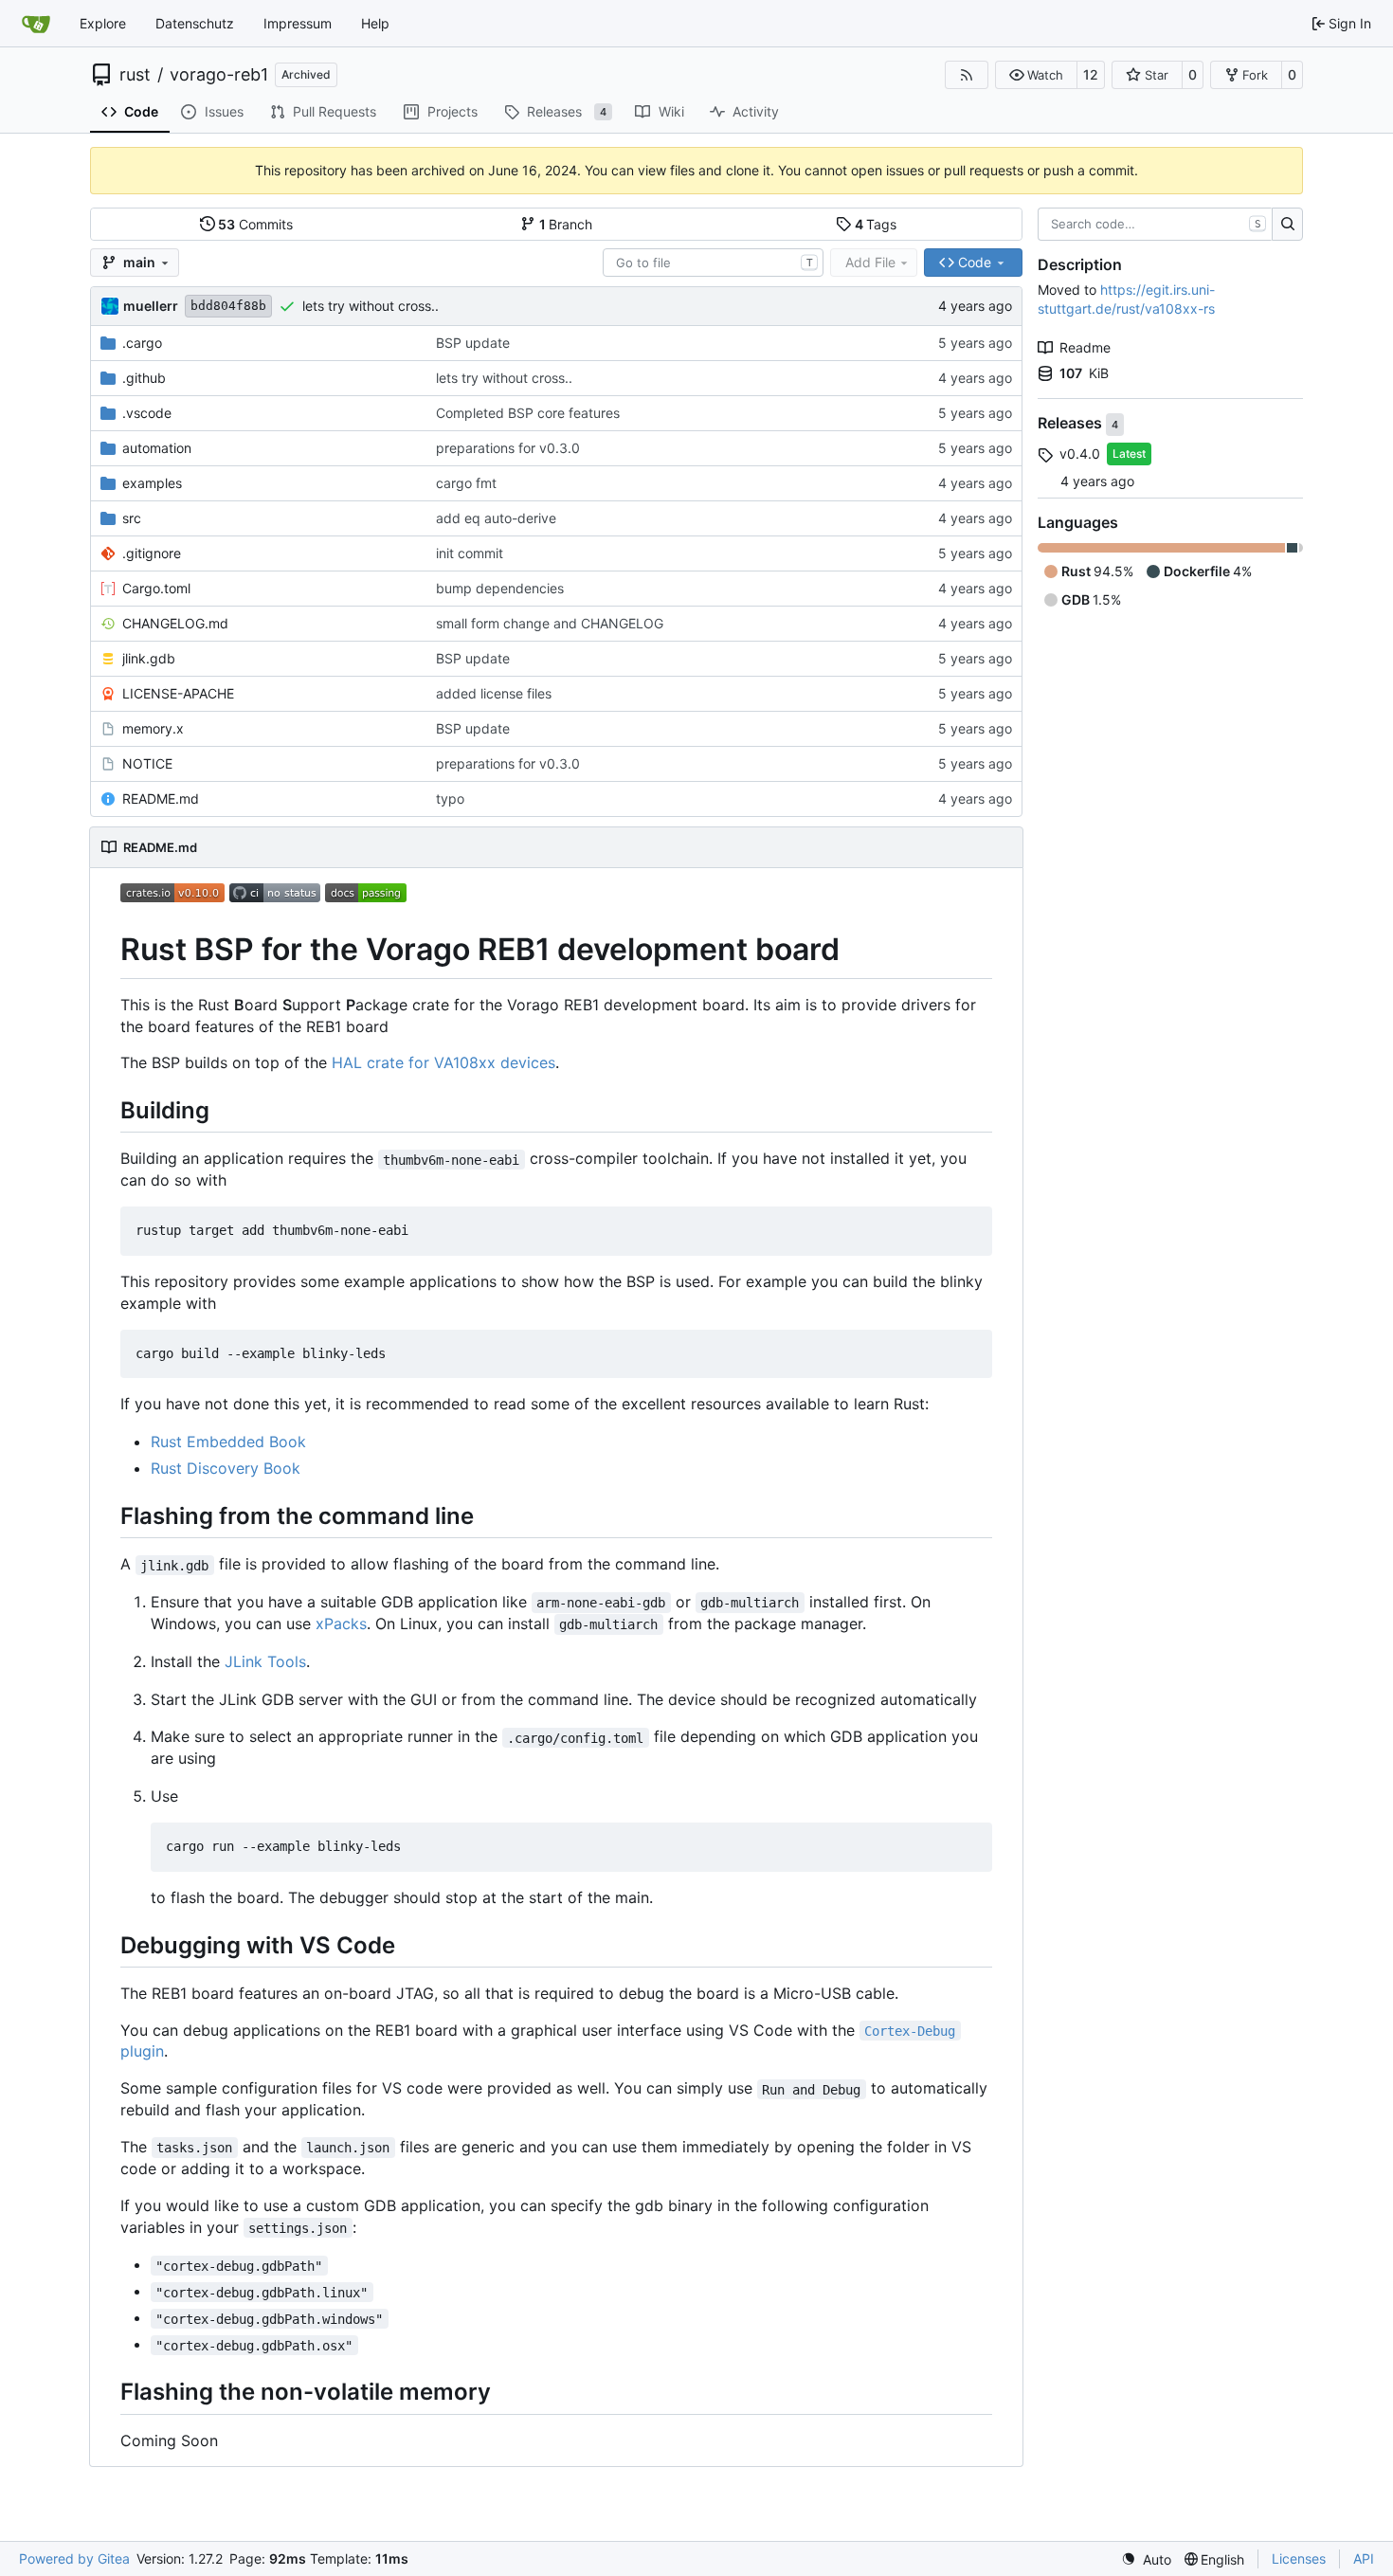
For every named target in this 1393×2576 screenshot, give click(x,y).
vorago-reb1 (219, 75)
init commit (470, 553)
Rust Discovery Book (226, 1468)
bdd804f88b (228, 306)
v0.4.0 (1080, 454)
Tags (876, 224)
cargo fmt (466, 483)
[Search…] (1287, 225)
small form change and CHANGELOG (550, 623)
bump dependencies (500, 588)
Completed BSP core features (528, 413)
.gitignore (152, 553)
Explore (103, 23)
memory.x (153, 728)
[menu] (1146, 2559)
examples (152, 483)
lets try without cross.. (371, 306)
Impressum (298, 23)
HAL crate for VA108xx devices (443, 1062)
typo (450, 798)
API (1364, 2558)
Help (375, 23)
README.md (161, 798)
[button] (1036, 75)
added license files (494, 693)
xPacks (341, 1624)
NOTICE (147, 763)
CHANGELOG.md (175, 623)
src (132, 518)
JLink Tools (265, 1661)
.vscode (147, 413)
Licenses (1299, 2558)
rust (135, 75)
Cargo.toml (156, 588)
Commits (255, 224)
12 (1091, 74)
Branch (566, 224)
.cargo (142, 343)
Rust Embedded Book (228, 1442)
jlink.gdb (149, 658)
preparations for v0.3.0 (508, 448)
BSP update (473, 343)
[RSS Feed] (967, 75)
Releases (1072, 424)
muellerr (151, 306)
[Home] (36, 24)
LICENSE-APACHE (178, 693)
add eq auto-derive (496, 518)
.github (144, 378)
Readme (1085, 347)
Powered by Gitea (74, 2558)
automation (157, 448)
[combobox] (713, 263)
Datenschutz (195, 23)
